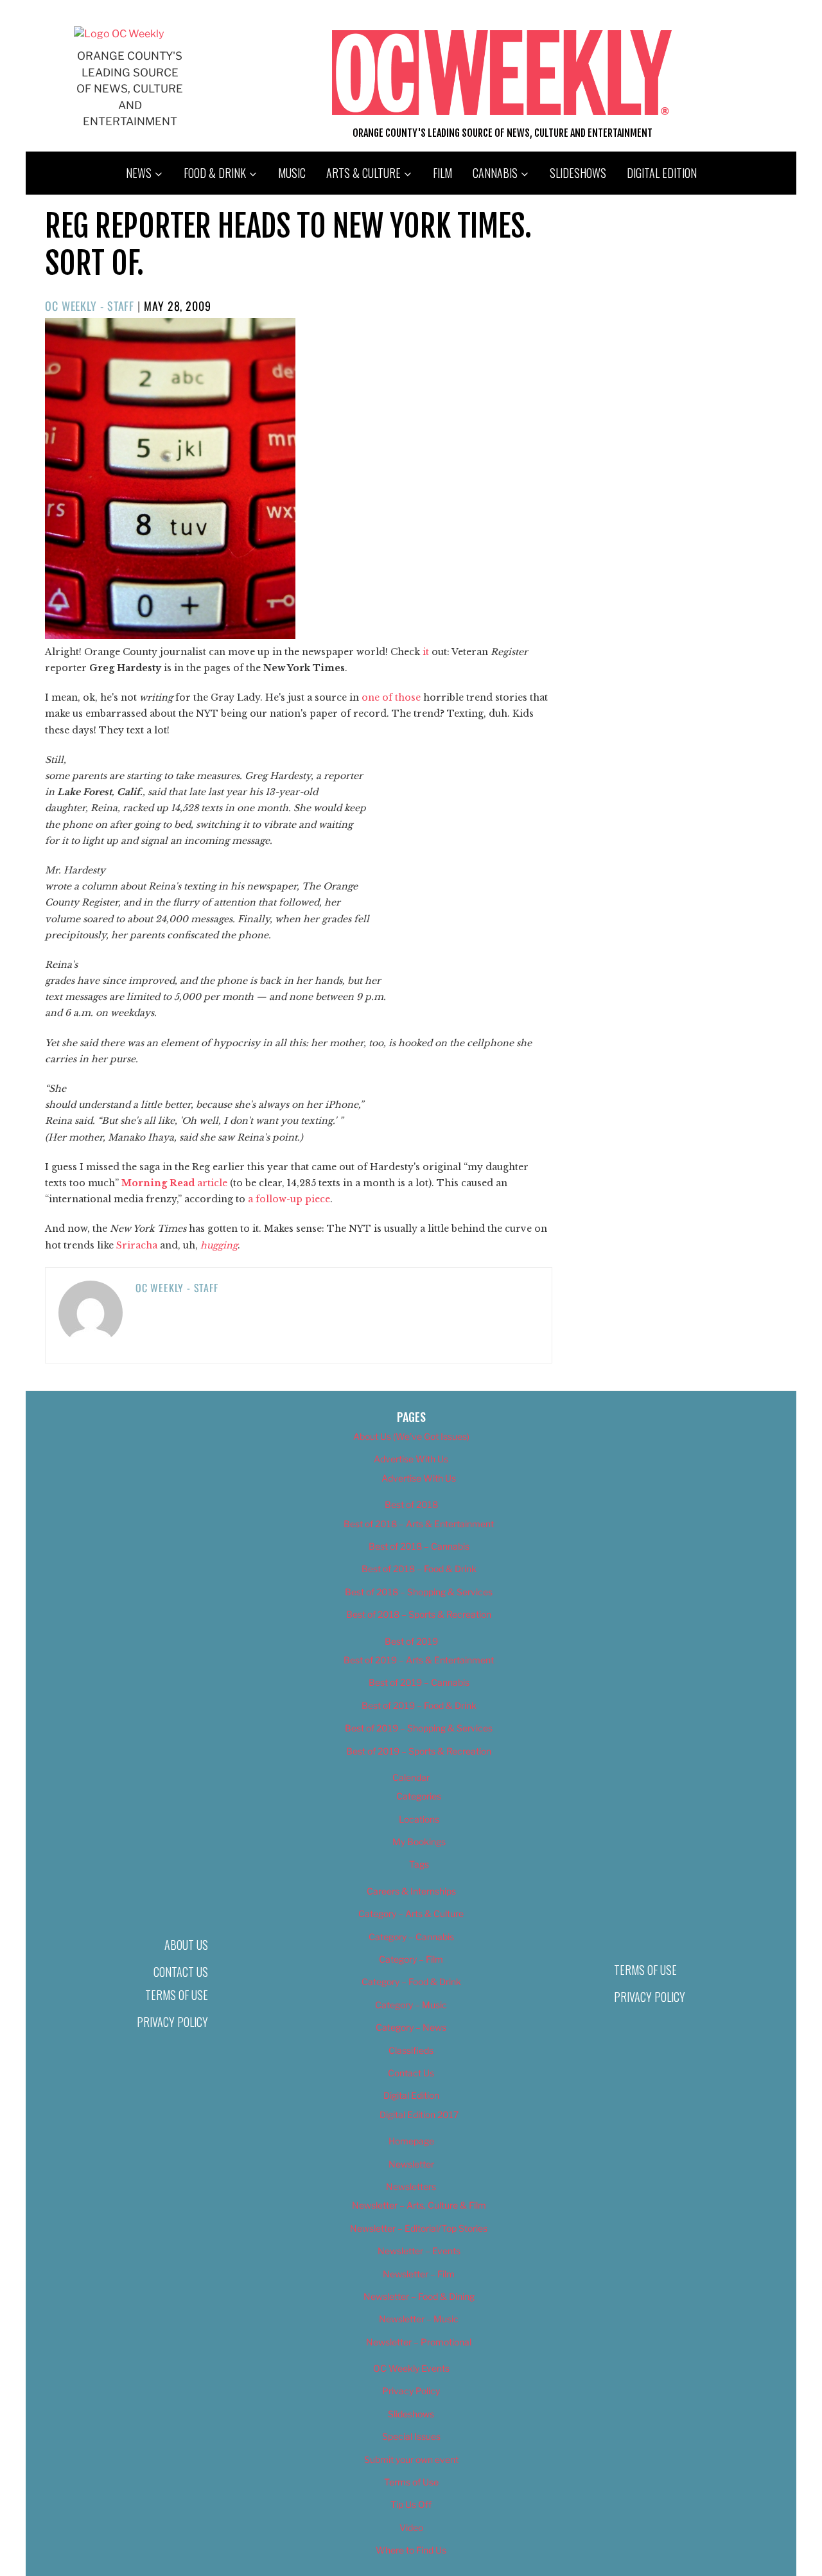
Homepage (411, 2141)
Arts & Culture (363, 173)
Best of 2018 (411, 1504)
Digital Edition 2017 (419, 2115)
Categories (419, 1796)
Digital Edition (662, 173)
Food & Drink (215, 173)
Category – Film (411, 1959)
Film (442, 173)
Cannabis (495, 173)
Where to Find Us (411, 2550)
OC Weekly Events (411, 2368)
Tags (419, 1864)
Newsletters (411, 2186)
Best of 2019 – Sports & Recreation (419, 1751)
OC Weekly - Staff (90, 306)
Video (411, 2528)
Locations (419, 1819)
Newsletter (411, 2164)
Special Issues (411, 2436)
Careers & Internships (411, 1891)
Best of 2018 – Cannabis (419, 1546)
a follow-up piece (289, 1199)
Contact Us (181, 1972)
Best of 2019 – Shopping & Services (419, 1728)
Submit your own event (411, 2459)
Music (292, 173)
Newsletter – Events (419, 2251)
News (139, 173)
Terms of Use (177, 1995)
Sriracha (137, 1245)
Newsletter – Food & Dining (419, 2296)
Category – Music (411, 2005)
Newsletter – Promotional (419, 2342)
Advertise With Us (411, 1459)
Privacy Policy (172, 2022)
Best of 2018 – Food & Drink (419, 1569)
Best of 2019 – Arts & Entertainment (419, 1660)
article (174, 1183)
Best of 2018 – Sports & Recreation (419, 1614)
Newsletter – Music (419, 2319)
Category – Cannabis (411, 1937)
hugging (219, 1245)
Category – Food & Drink (411, 1982)
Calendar (411, 1777)
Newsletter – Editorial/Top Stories (419, 2228)
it (426, 652)
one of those (391, 697)
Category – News (411, 2027)
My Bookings (419, 1842)
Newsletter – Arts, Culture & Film (419, 2205)
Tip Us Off (411, 2504)
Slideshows (578, 173)
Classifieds (411, 2050)
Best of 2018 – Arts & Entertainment (419, 1524)
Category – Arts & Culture (411, 1914)
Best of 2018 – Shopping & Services (419, 1592)
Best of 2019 (411, 1641)
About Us (186, 1945)
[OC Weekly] (119, 34)
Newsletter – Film (419, 2274)
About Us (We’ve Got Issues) (411, 1436)
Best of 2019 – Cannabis (419, 1682)
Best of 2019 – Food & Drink (419, 1705)
